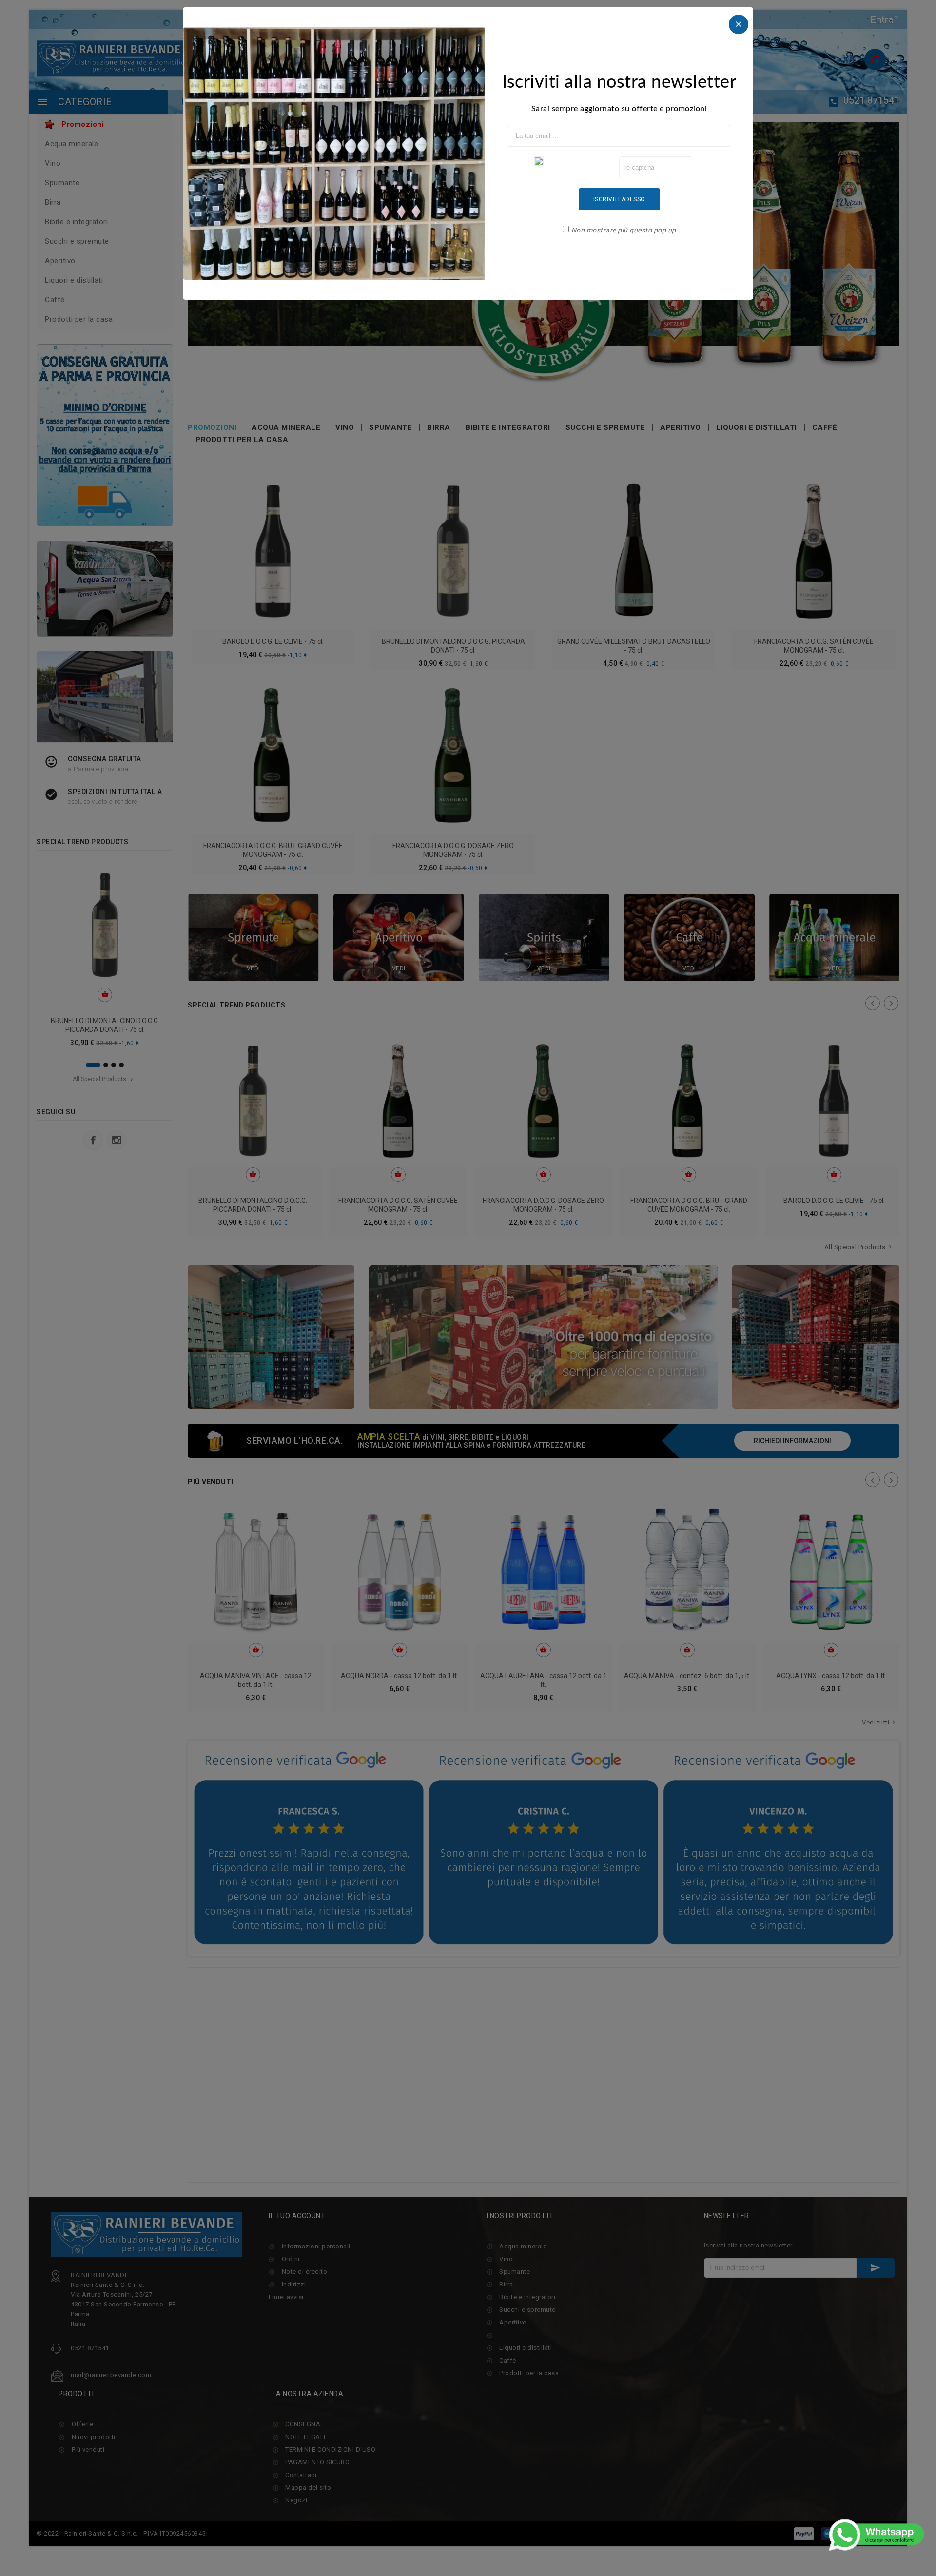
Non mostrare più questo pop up (624, 230)
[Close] (739, 24)
